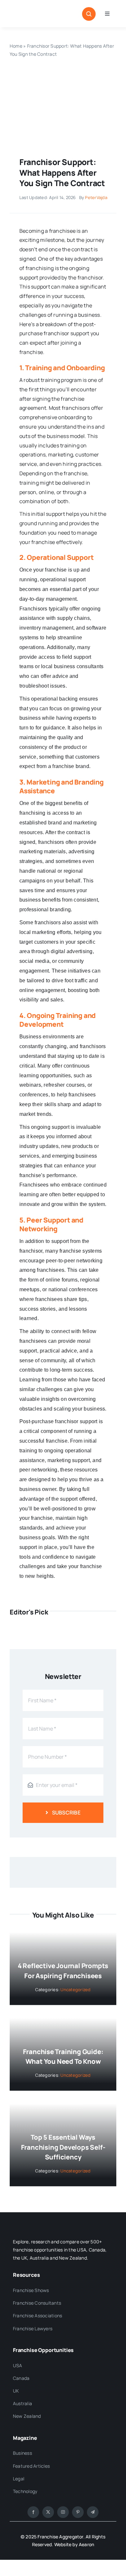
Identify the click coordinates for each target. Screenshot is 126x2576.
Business (22, 2453)
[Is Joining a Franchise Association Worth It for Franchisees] (63, 75)
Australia (22, 2403)
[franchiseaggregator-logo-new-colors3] (35, 14)
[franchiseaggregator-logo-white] (53, 2225)
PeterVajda (96, 197)
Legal (19, 2479)
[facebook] (33, 2512)
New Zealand (27, 2416)
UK (16, 2391)
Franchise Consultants (37, 2303)
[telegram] (93, 2512)
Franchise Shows (31, 2290)
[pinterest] (78, 2512)
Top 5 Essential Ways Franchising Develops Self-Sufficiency (63, 2147)
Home (16, 46)
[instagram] (63, 2512)
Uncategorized (75, 1990)
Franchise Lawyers (33, 2328)
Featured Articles (31, 2466)
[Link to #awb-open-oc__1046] (89, 14)
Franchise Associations (37, 2316)
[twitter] (48, 2512)
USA (18, 2365)
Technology (25, 2491)
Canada (21, 2378)
